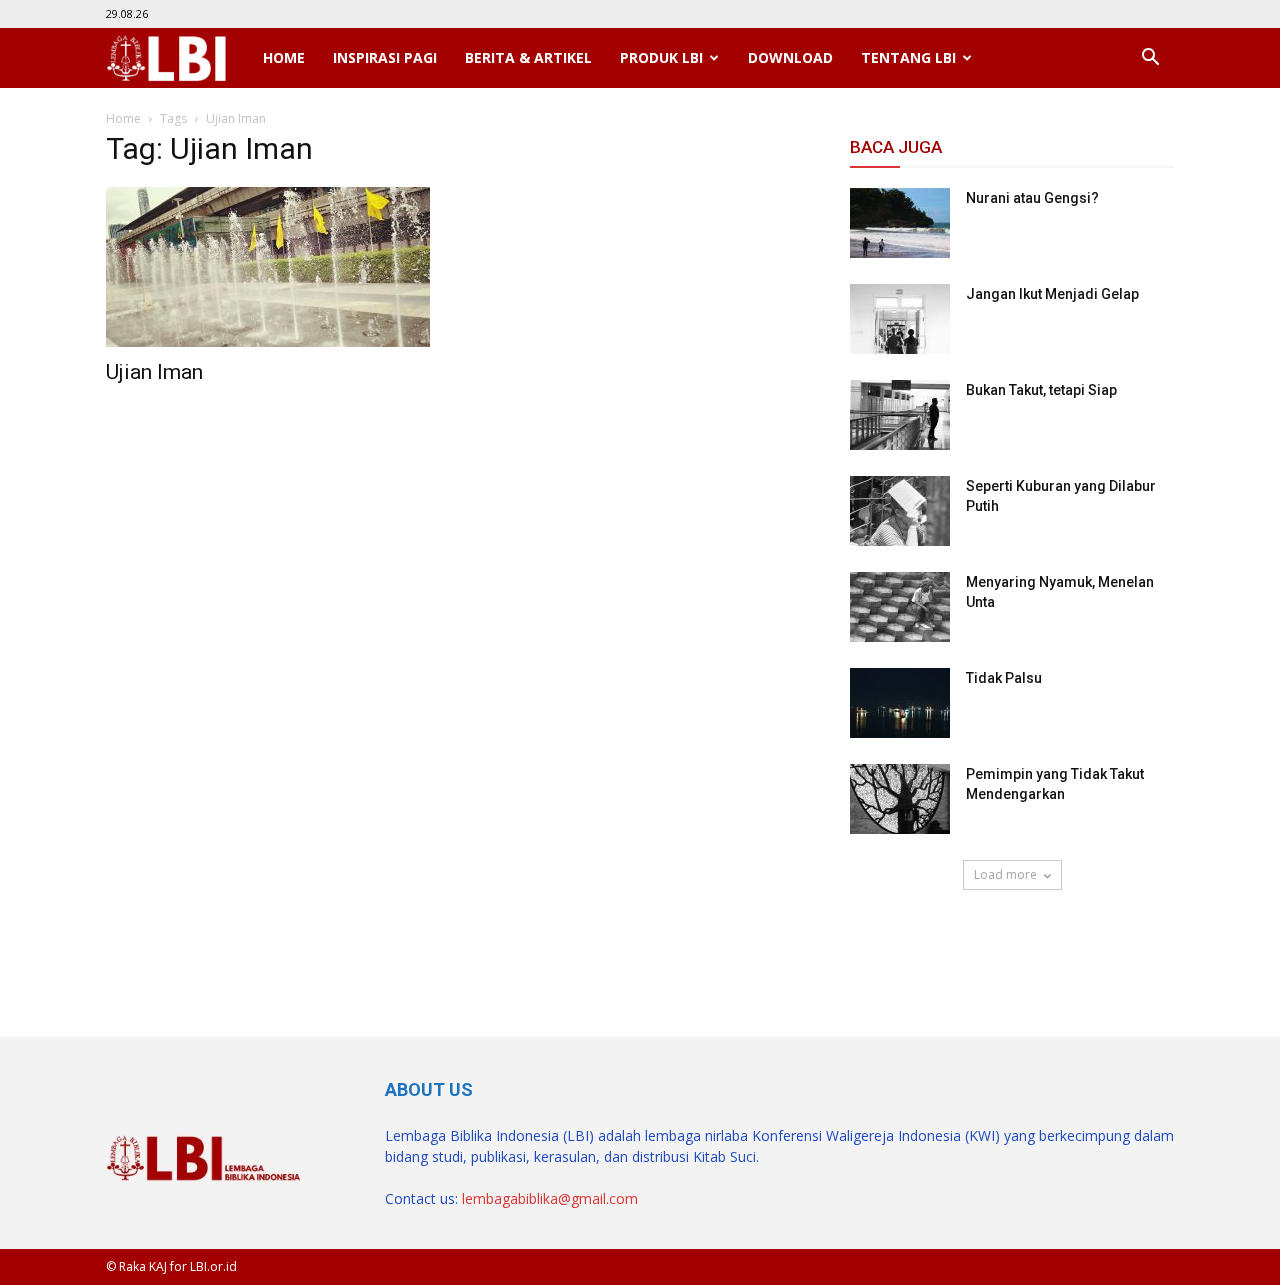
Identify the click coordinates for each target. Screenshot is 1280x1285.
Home (284, 57)
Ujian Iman (154, 372)
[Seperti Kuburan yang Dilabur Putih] (900, 511)
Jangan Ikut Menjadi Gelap (1052, 294)
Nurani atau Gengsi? (1032, 198)
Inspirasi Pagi (385, 57)
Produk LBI (661, 57)
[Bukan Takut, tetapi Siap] (900, 415)
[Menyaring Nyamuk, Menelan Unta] (900, 607)
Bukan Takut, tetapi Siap (1041, 390)
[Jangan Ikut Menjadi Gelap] (900, 319)
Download (790, 57)
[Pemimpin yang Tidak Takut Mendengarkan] (900, 799)
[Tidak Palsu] (900, 703)
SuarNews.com (900, 948)
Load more (1005, 874)
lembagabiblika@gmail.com (550, 1198)
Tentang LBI (908, 57)
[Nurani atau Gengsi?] (900, 223)
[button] (1150, 58)
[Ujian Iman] (268, 267)
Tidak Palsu (1004, 678)
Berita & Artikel (528, 57)
